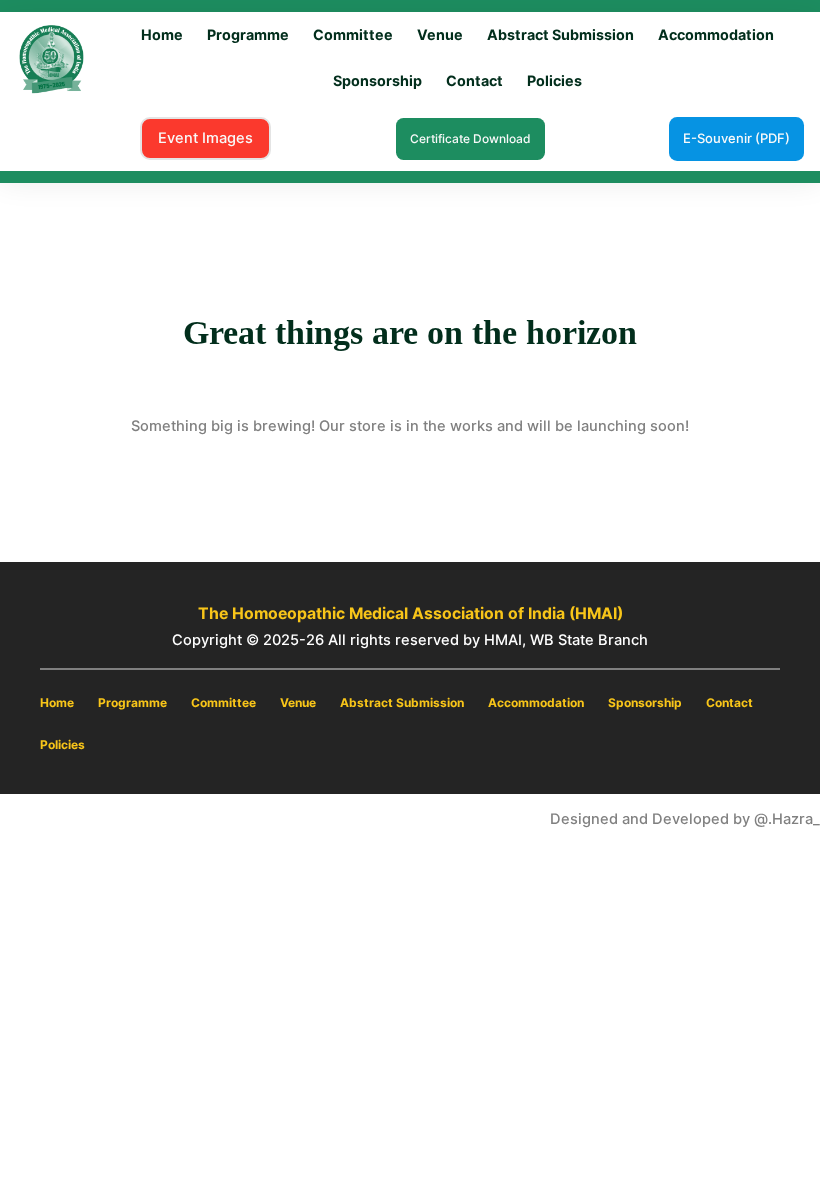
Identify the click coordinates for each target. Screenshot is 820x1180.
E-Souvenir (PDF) (736, 138)
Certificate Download (470, 138)
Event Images (205, 138)
